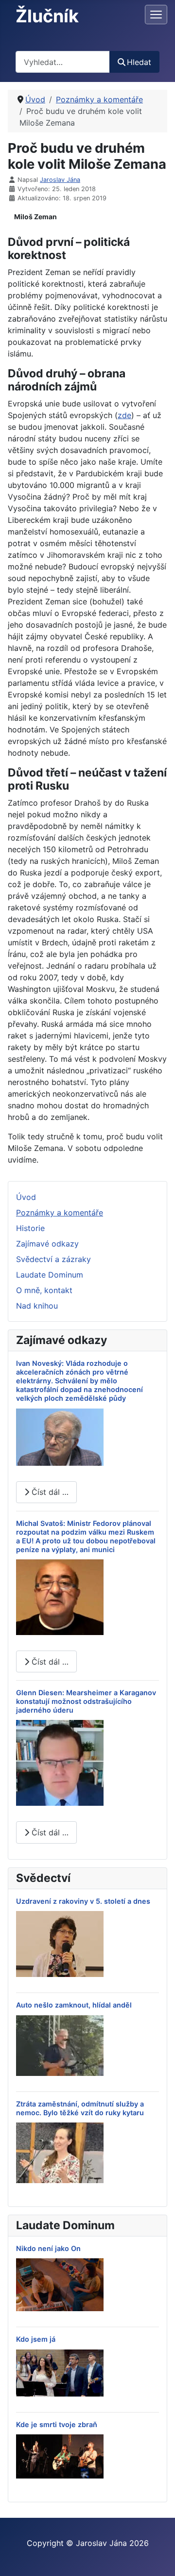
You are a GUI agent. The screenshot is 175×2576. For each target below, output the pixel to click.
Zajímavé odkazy (47, 1244)
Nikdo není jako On (48, 2248)
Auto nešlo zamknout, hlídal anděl (74, 2005)
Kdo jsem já (36, 2339)
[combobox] (63, 62)
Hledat (139, 62)
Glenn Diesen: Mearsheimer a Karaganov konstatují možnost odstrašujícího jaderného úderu (86, 1701)
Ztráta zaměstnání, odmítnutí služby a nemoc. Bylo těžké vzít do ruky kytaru (80, 2108)
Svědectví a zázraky (53, 1259)
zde (124, 415)
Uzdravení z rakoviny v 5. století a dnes (83, 1901)
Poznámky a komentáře (60, 1213)
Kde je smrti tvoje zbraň (57, 2424)
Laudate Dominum (50, 1275)
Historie (30, 1228)
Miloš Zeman (35, 217)
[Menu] (156, 15)
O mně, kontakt (44, 1290)
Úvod (26, 1197)
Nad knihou (37, 1306)
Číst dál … (49, 1492)
